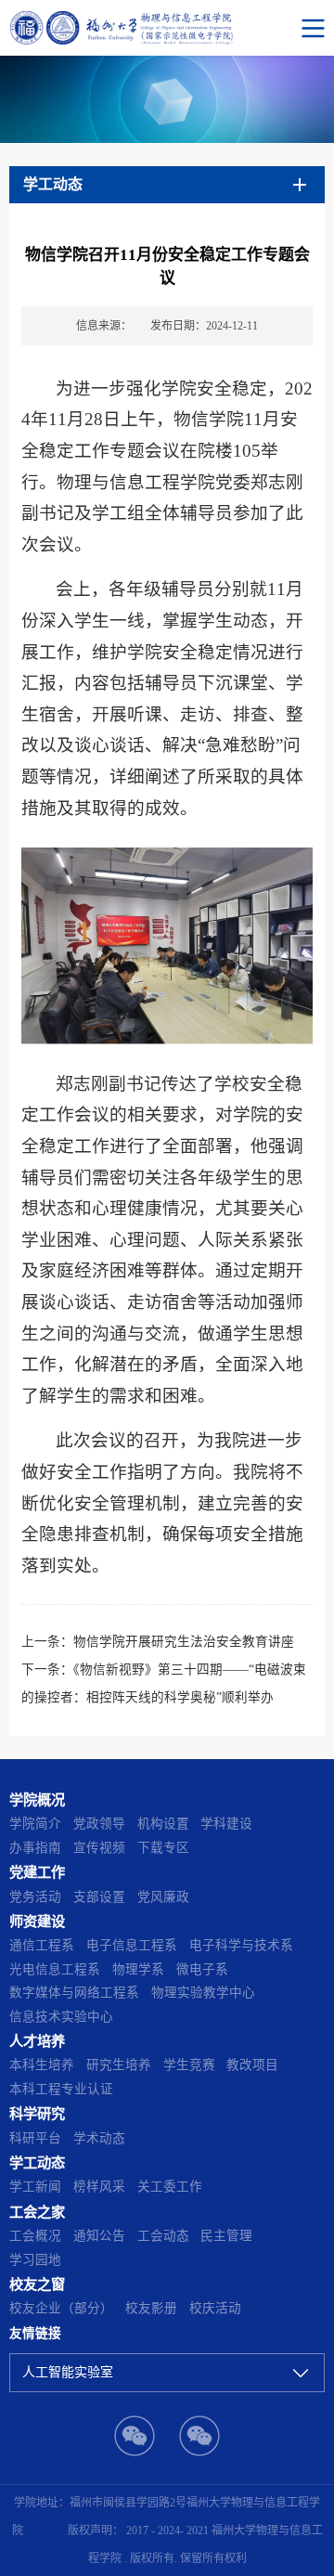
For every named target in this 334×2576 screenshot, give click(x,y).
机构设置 (163, 1824)
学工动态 (37, 2162)
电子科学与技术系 (241, 1945)
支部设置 (99, 1897)
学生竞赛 (189, 2065)
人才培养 (37, 2041)
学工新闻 (35, 2187)
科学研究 (37, 2113)
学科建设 (226, 1824)
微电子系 (202, 1969)
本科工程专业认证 (61, 2089)
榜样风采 (99, 2187)
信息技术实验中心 (61, 2017)
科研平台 (35, 2138)
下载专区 (163, 1848)
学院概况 (37, 1799)
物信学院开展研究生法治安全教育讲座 (184, 1642)
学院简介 (35, 1824)
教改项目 (252, 2065)
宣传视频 (99, 1848)
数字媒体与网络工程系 (74, 1993)
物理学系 (138, 1969)
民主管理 (226, 2236)
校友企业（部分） (61, 2308)
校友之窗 (37, 2284)
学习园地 (35, 2260)
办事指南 (35, 1848)
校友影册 (151, 2308)
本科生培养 (42, 2065)
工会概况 (35, 2236)
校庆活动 (215, 2308)
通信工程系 (42, 1945)
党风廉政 (163, 1897)
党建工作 (37, 1872)
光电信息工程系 (55, 1969)
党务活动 (35, 1897)
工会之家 (37, 2212)
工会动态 (163, 2236)
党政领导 (99, 1824)
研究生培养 (119, 2065)
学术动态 (99, 2138)
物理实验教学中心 (203, 1993)
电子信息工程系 (132, 1945)
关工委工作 (170, 2187)
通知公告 (99, 2236)
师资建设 (37, 1921)
